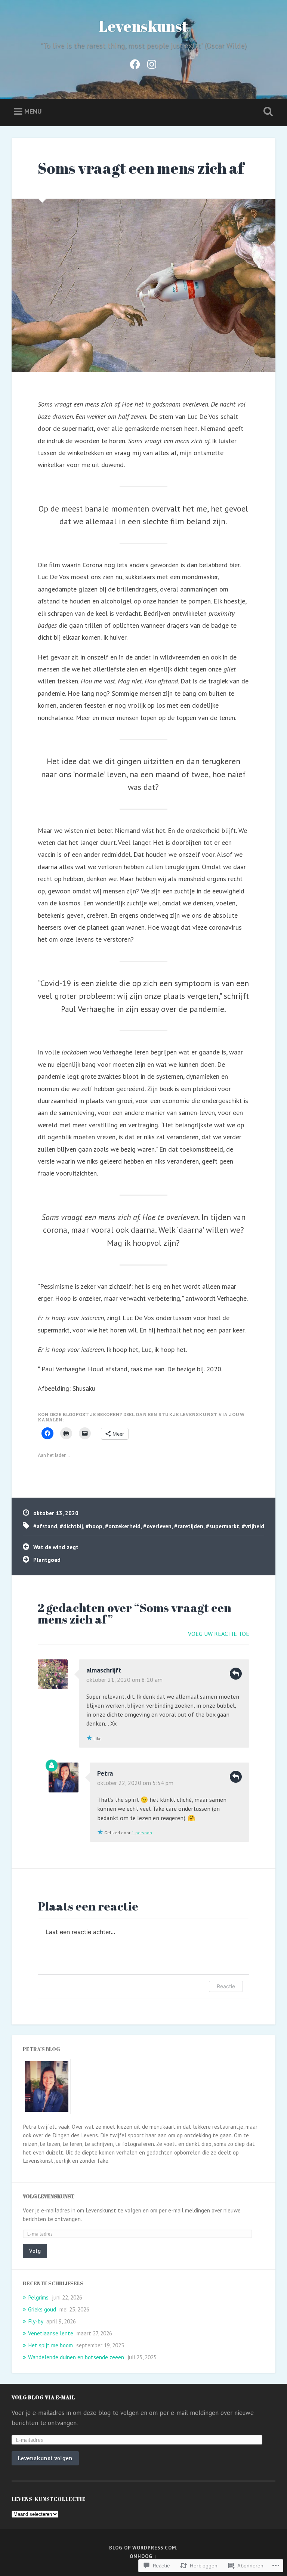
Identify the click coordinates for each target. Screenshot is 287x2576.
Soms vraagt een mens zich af (141, 168)
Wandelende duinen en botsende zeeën (76, 2357)
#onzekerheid (123, 1526)
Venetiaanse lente (51, 2333)
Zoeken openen (267, 112)
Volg (35, 2251)
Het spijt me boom (50, 2345)
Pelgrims (38, 2297)
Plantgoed (47, 1560)
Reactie (226, 1986)
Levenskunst (143, 26)
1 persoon (142, 1833)
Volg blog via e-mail (43, 2397)
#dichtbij (71, 1526)
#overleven (157, 1526)
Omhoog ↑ (143, 2556)
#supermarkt (223, 1526)
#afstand (45, 1526)
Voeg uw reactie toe (219, 1634)
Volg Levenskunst (49, 2196)
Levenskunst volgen (45, 2458)
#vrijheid (253, 1526)
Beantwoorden (236, 1674)
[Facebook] (135, 63)
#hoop (94, 1526)
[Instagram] (152, 63)
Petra (105, 1773)
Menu (33, 111)
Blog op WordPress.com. (143, 2548)
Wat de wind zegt (56, 1547)
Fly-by (36, 2321)
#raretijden (189, 1526)
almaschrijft (104, 1670)
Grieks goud (42, 2309)
